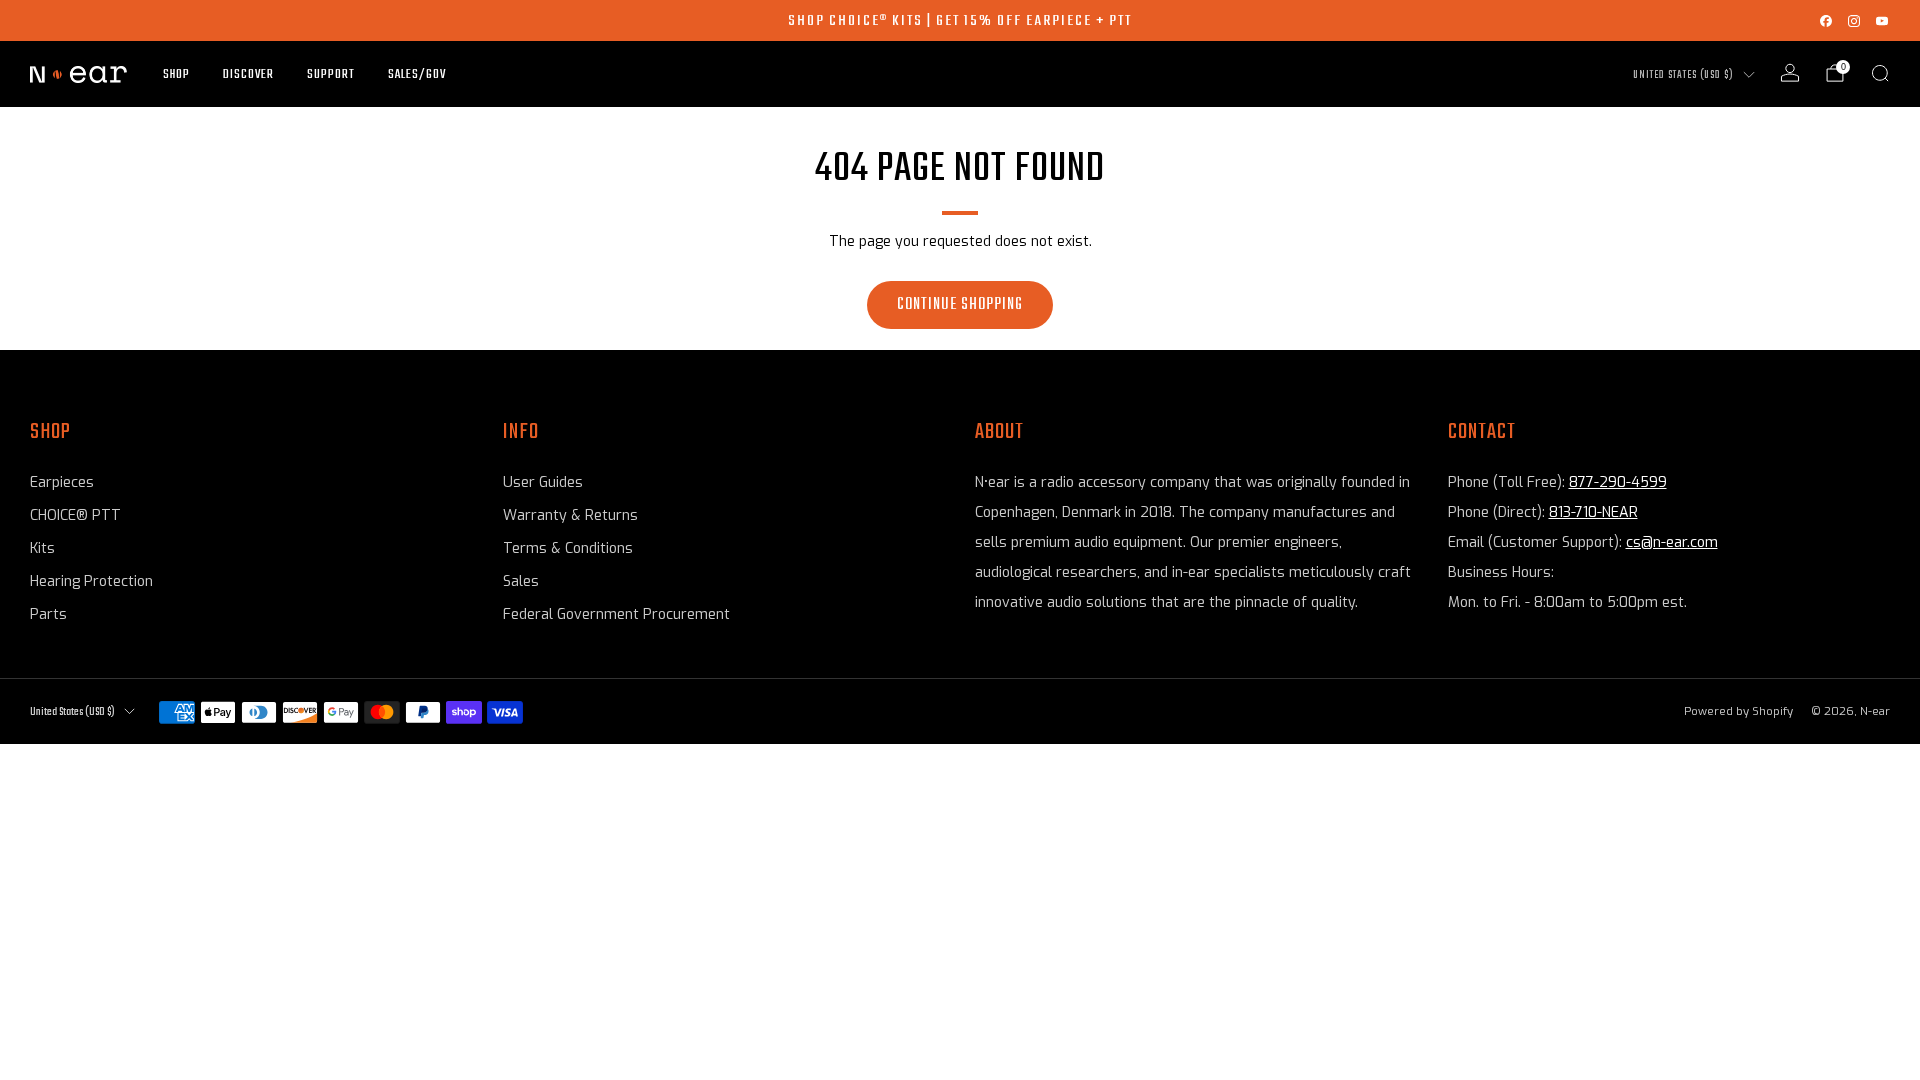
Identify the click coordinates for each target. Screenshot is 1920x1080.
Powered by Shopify (1738, 711)
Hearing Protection (91, 581)
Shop (176, 74)
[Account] (1790, 73)
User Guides (543, 482)
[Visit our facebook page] (1826, 21)
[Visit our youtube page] (1882, 21)
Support (331, 74)
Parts (48, 614)
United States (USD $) (1683, 75)
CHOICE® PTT (75, 515)
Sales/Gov (417, 74)
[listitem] (960, 20)
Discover (248, 74)
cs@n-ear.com (1672, 542)
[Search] (1880, 73)
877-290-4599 (1618, 482)
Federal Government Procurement (616, 614)
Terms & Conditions (568, 548)
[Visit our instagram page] (1854, 21)
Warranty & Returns (570, 515)
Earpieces (62, 482)
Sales (521, 581)
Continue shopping (960, 305)
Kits (42, 548)
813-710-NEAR (1593, 512)
